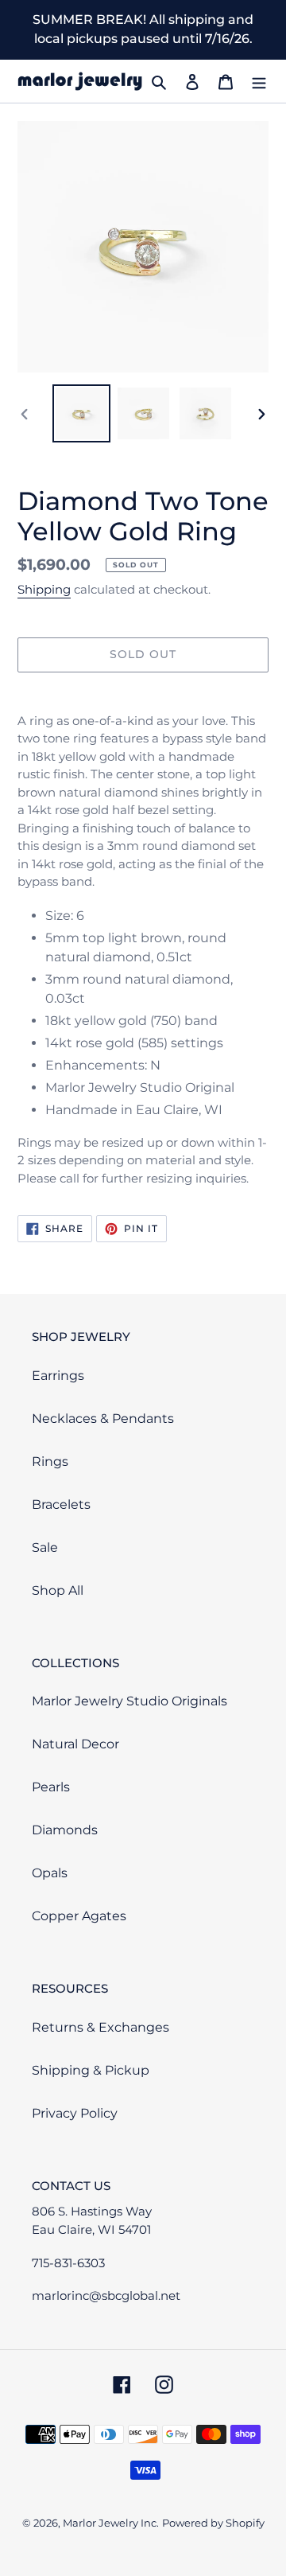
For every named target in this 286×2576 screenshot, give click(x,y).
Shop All (58, 1590)
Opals (50, 1873)
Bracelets (61, 1504)
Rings (50, 1461)
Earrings (58, 1376)
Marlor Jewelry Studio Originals (129, 1701)
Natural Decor (75, 1744)
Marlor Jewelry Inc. (111, 2523)
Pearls (51, 1787)
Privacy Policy (75, 2113)
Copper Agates (79, 1916)
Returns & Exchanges (100, 2027)
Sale (45, 1547)
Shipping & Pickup (91, 2070)
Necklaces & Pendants (103, 1419)
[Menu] (259, 81)
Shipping (44, 589)
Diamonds (65, 1830)
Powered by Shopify (213, 2523)
